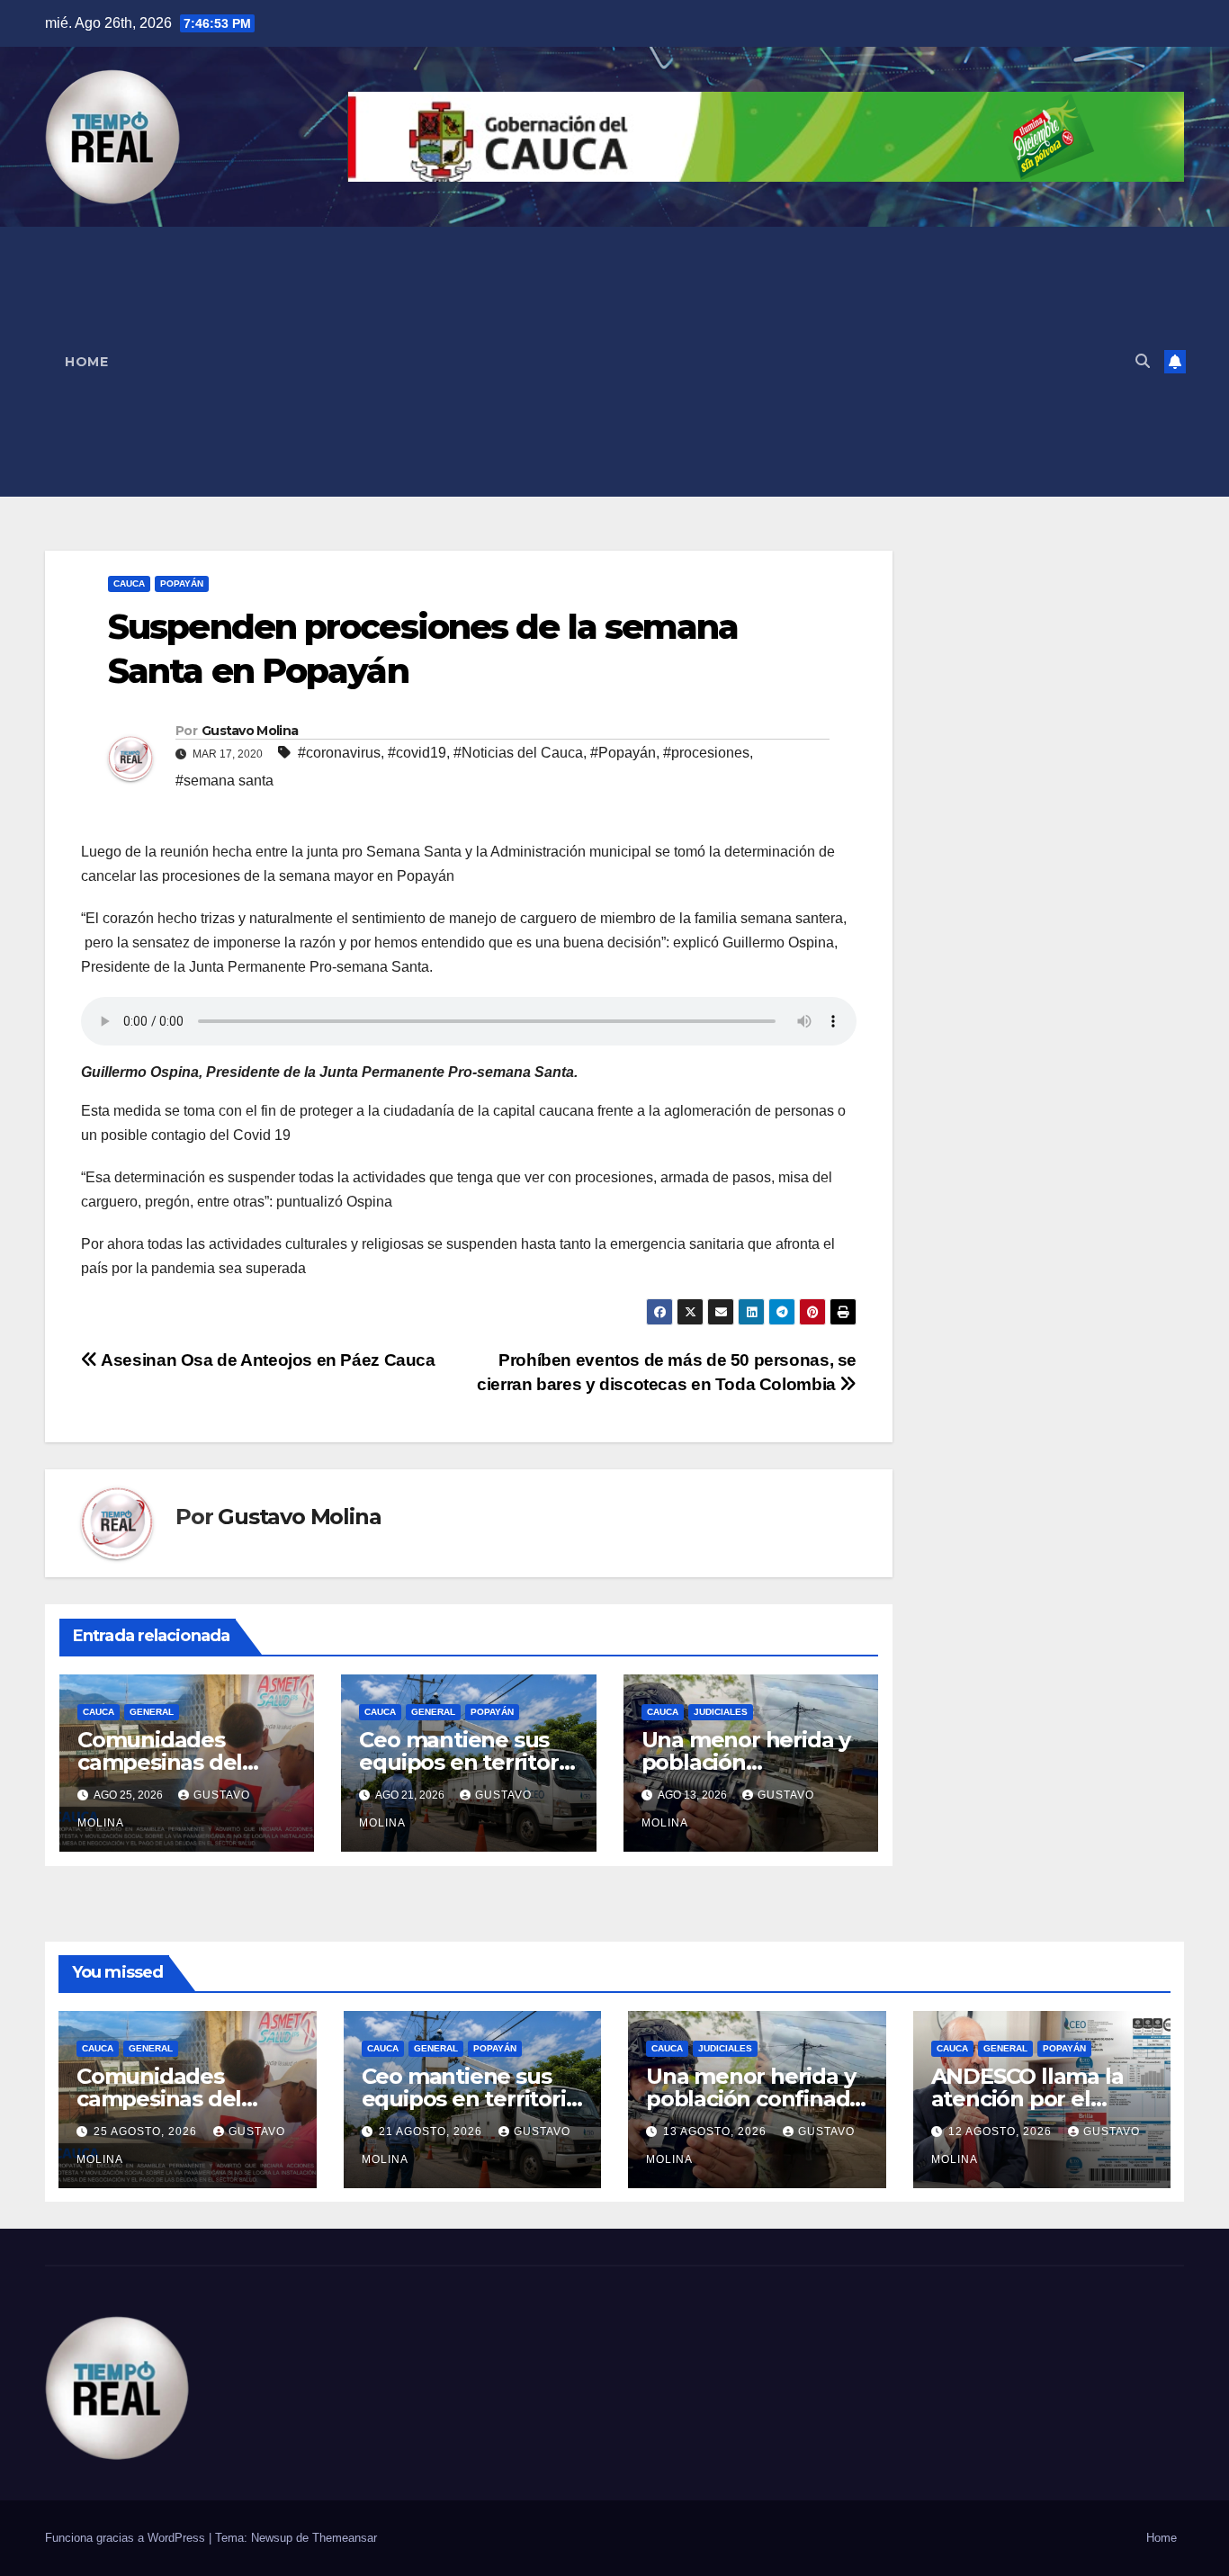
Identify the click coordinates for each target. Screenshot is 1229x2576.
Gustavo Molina (250, 731)
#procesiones (706, 753)
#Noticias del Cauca (518, 753)
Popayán (182, 583)
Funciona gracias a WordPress (127, 2538)
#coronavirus (339, 753)
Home (86, 362)
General (152, 1712)
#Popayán (623, 753)
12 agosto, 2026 (1002, 2132)
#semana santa (224, 781)
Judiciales (721, 1712)
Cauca (129, 583)
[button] (1143, 361)
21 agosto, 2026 (432, 2132)
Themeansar (345, 2538)
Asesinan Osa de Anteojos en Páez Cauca (267, 1360)
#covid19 (417, 753)
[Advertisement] (624, 362)
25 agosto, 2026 (147, 2132)
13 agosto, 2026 (717, 2132)
